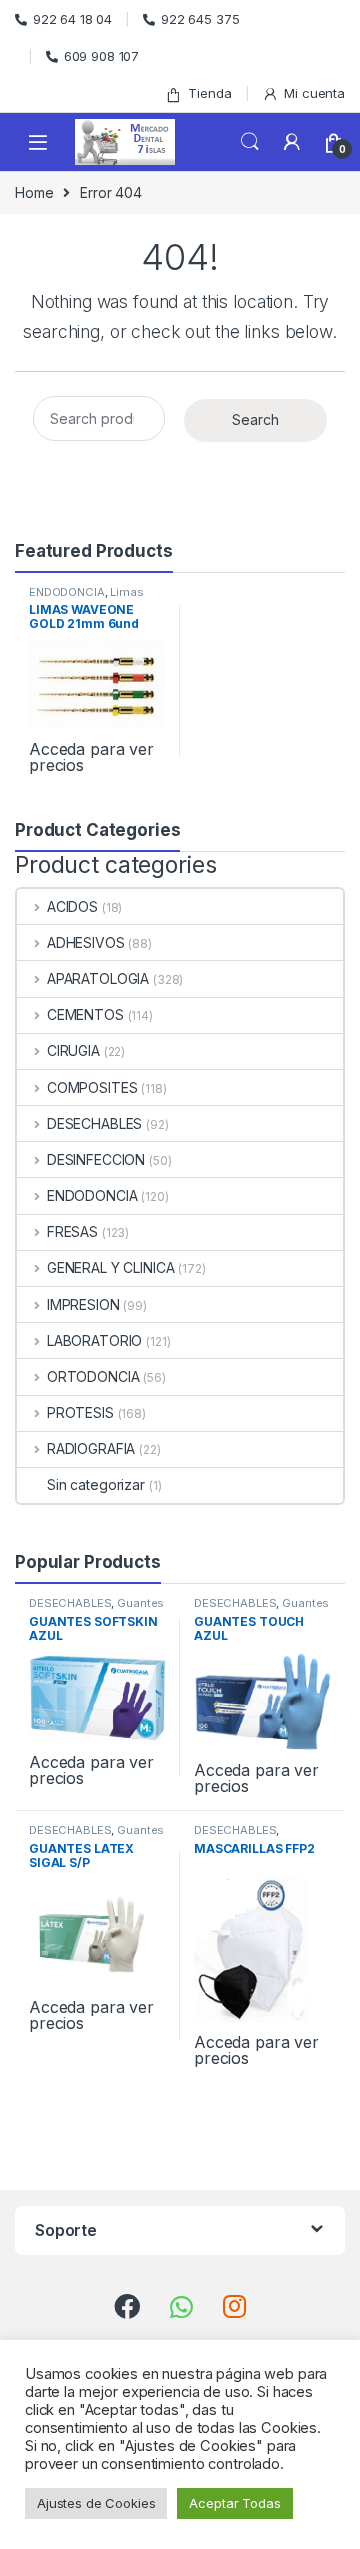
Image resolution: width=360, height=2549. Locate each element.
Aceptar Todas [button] (234, 2503)
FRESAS (72, 1231)
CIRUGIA (73, 1050)
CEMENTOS (85, 1014)
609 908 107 (101, 56)
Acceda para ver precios (91, 757)
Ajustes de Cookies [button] (96, 2503)
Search (250, 142)
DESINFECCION (96, 1159)
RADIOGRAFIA (91, 1448)
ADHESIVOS (86, 942)
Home (34, 192)
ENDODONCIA (67, 592)
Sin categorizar (96, 1484)
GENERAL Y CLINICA (110, 1267)
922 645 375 (200, 19)
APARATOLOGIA (98, 978)
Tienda (209, 93)
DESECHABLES (94, 1123)
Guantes (140, 1603)
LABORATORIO (94, 1340)
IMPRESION (83, 1304)
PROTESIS (80, 1412)
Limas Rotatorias (86, 598)
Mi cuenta (314, 93)
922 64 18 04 (72, 19)
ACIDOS (72, 906)
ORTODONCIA (93, 1376)
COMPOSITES (92, 1087)
